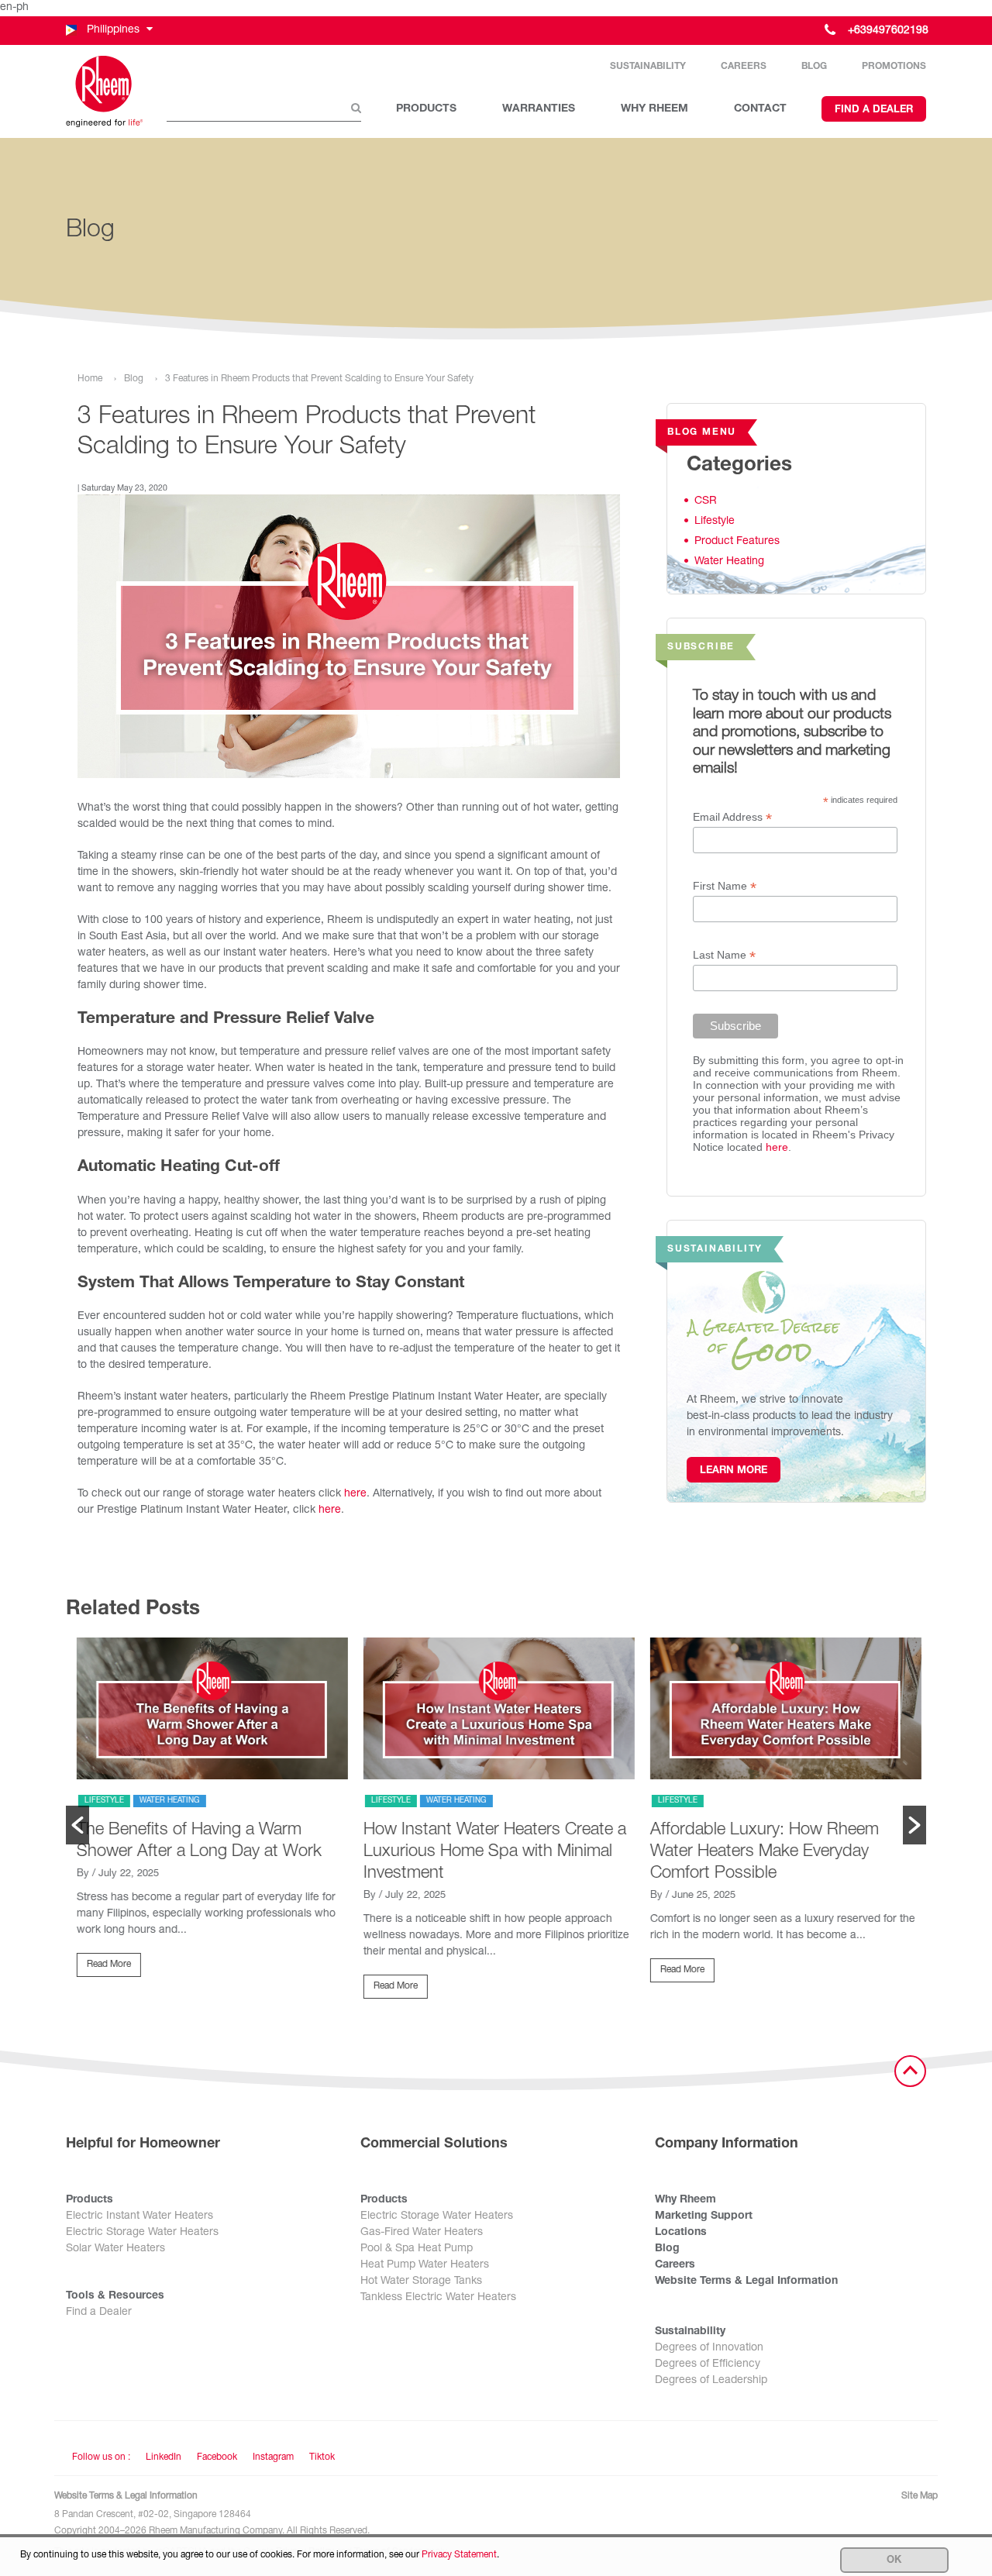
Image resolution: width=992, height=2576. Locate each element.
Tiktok (322, 2457)
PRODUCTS (426, 109)
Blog (814, 67)
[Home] (105, 91)
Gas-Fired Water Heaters (422, 2233)
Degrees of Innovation (709, 2348)
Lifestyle (715, 522)
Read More (106, 1965)
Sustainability (648, 67)
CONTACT (760, 109)
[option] (209, 1814)
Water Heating (729, 562)
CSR (706, 501)
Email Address (732, 817)
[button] (108, 31)
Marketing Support (704, 2216)
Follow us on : (101, 2457)
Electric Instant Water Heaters (139, 2216)
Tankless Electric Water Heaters (438, 2298)
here (355, 1494)
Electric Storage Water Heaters (142, 2233)
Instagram (273, 2457)
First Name (725, 886)
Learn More (734, 1471)
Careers (744, 67)
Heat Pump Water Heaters (425, 2265)
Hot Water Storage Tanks (421, 2282)
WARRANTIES (539, 109)
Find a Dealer (874, 110)
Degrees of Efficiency (708, 2364)
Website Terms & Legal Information (746, 2282)
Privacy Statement (459, 2555)
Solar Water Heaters (115, 2249)
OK (894, 2561)
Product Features (737, 542)
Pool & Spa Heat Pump (417, 2249)
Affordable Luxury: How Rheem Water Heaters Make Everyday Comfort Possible (761, 1852)
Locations (681, 2233)
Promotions (894, 67)
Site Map (920, 2496)
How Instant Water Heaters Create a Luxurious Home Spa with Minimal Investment (492, 1852)
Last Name (724, 955)
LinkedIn (164, 2457)
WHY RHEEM (654, 109)
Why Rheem (685, 2200)
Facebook (217, 2457)
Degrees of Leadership (711, 2381)
